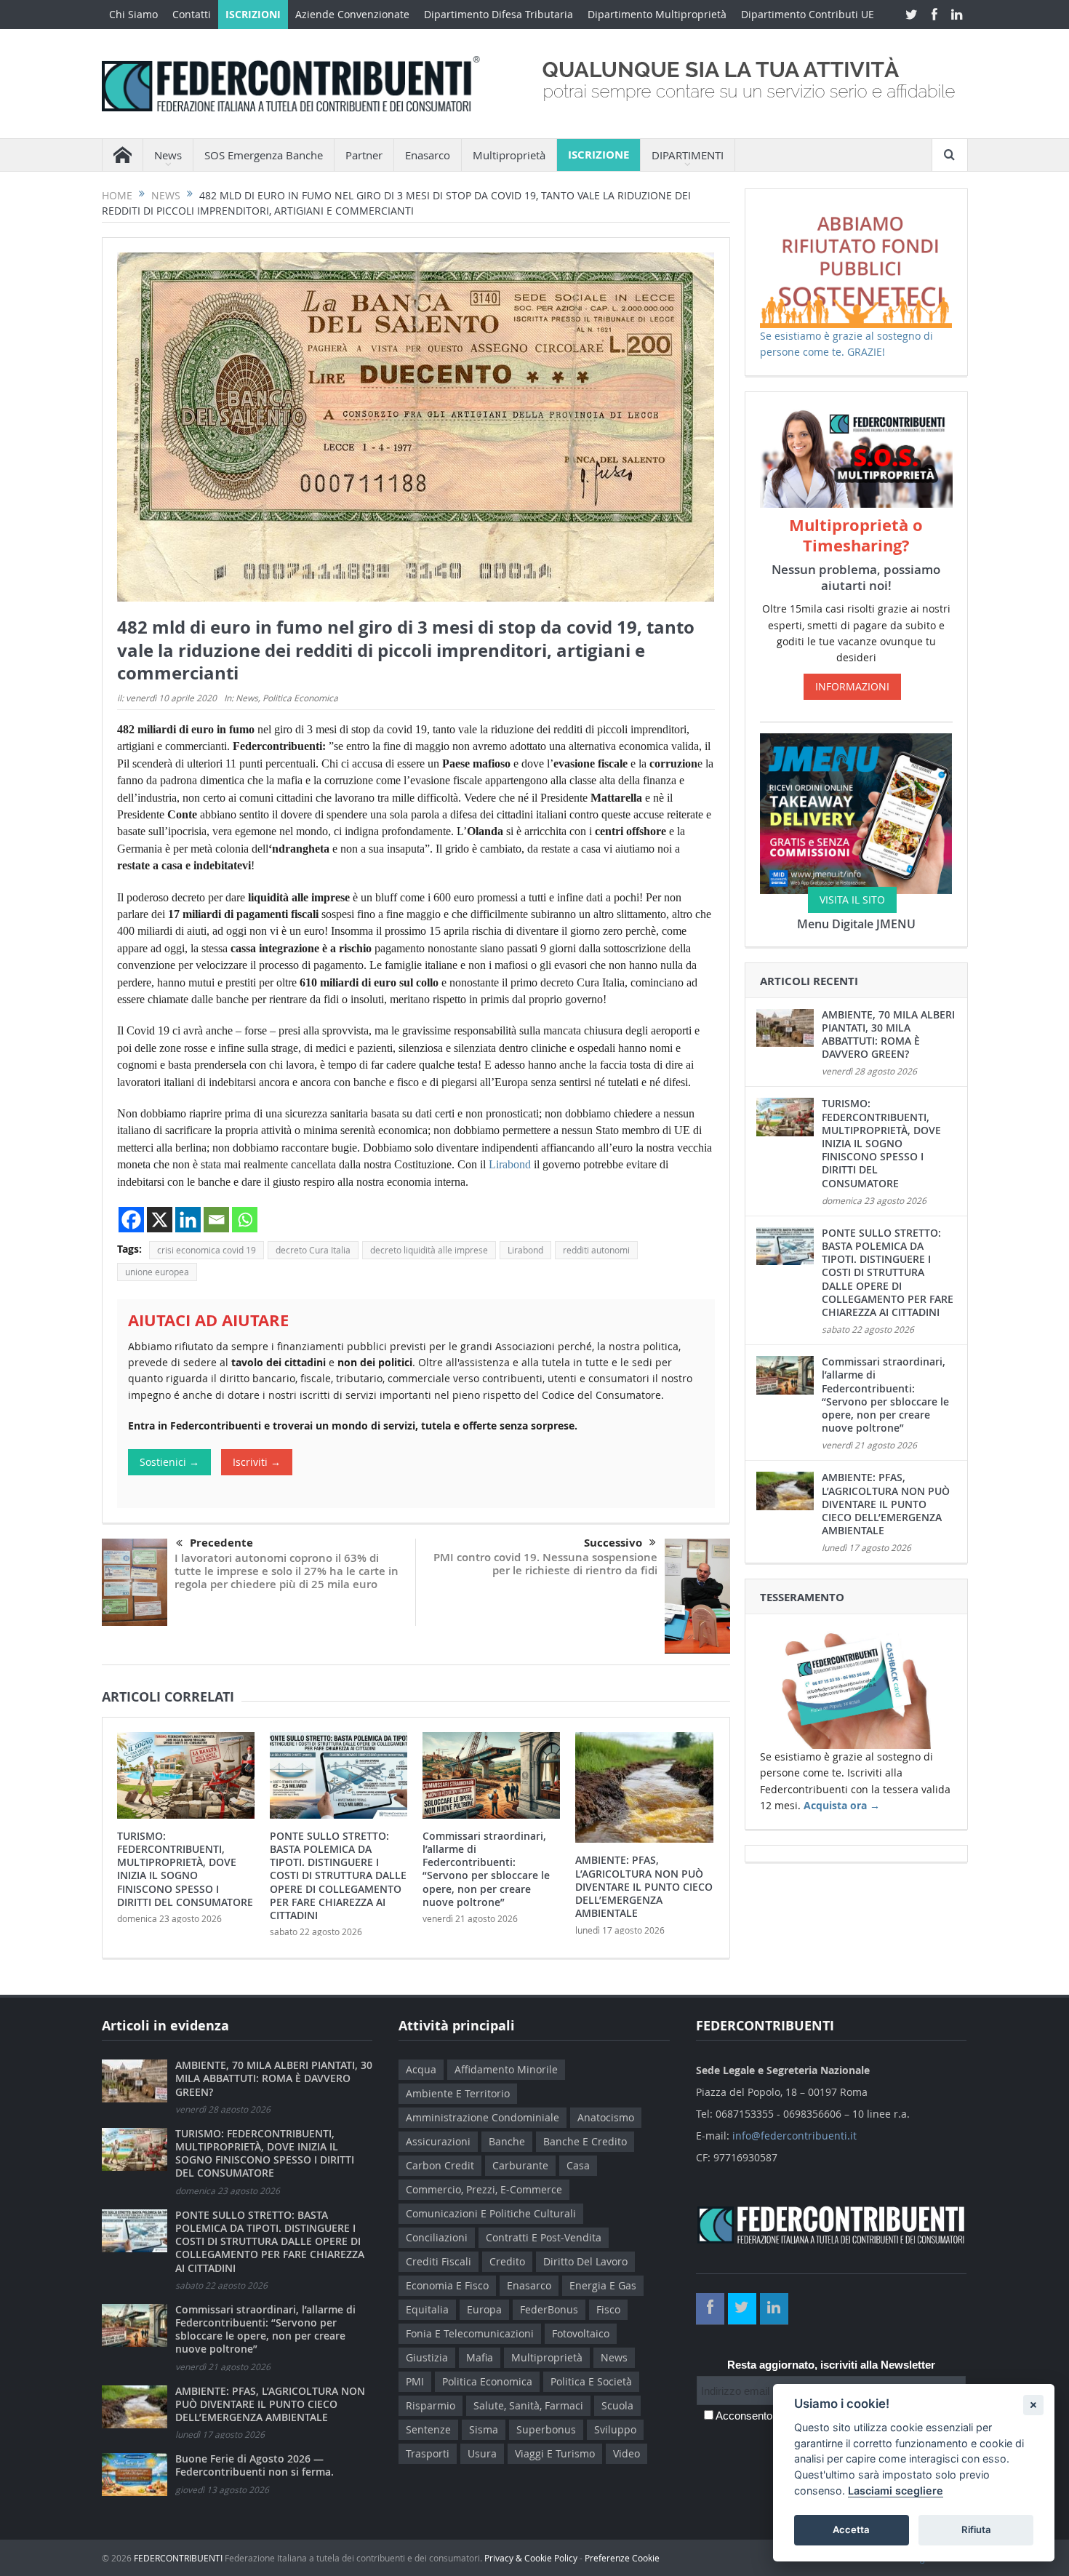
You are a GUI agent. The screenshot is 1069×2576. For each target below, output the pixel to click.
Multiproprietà (509, 155)
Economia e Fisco (447, 2285)
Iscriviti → (257, 1462)
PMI (415, 2381)
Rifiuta (976, 2529)
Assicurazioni (438, 2141)
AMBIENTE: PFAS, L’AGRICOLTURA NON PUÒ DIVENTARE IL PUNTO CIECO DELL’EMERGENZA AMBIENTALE (644, 1886)
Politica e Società (591, 2381)
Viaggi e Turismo (555, 2453)
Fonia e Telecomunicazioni (470, 2333)
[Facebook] (131, 1220)
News (247, 698)
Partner (364, 155)
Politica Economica (300, 698)
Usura (482, 2453)
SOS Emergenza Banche (264, 155)
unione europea (157, 1272)
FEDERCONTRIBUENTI (178, 2558)
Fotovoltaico (581, 2333)
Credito (507, 2261)
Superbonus (546, 2429)
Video (626, 2453)
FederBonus (549, 2309)
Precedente (221, 1543)
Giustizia (427, 2357)
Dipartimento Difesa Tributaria (499, 14)
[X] (160, 1220)
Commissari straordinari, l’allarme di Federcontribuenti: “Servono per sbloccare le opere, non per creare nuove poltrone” (486, 1869)
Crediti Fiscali (439, 2261)
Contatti (192, 14)
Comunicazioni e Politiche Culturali (491, 2213)
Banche (507, 2141)
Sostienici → (169, 1462)
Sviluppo (615, 2429)
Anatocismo (606, 2117)
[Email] (216, 1220)
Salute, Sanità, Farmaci (528, 2405)
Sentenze (428, 2429)
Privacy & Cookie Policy (531, 2558)
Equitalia (427, 2309)
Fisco (608, 2309)
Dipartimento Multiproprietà (657, 14)
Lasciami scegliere (896, 2491)
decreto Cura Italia (313, 1250)
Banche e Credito (585, 2141)
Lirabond (510, 1164)
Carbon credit (440, 2165)
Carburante (520, 2165)
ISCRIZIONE (598, 155)
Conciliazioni (437, 2237)
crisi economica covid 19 (207, 1250)
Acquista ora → (842, 1805)
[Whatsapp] (245, 1220)
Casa (578, 2165)
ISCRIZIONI (253, 14)
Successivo (613, 1543)
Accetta (851, 2529)
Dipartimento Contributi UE (808, 14)
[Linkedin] (188, 1220)
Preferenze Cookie (622, 2558)
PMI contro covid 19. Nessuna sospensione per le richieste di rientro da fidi (545, 1564)
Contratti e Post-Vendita (544, 2237)
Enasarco (428, 155)
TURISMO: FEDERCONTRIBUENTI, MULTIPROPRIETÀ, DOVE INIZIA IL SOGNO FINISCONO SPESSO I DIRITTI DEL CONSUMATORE (185, 1869)
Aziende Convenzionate (352, 14)
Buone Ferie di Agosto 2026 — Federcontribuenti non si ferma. (255, 2465)
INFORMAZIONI (852, 686)
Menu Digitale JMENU (856, 924)
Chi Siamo (133, 14)
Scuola (617, 2405)
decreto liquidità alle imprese (429, 1250)
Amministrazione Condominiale (483, 2117)
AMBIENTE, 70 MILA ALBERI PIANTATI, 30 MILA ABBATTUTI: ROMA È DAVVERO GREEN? (888, 1034)
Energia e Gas (603, 2285)
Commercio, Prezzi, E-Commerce (484, 2189)
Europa (484, 2309)
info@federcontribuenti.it (794, 2136)
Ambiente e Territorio (458, 2093)
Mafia (480, 2357)
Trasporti (428, 2453)
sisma (484, 2429)
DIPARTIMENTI (688, 155)
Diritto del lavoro (585, 2261)
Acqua (421, 2069)
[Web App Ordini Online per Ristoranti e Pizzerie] (856, 812)
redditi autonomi (596, 1250)
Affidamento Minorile (506, 2069)
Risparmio (431, 2405)
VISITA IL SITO (852, 900)
